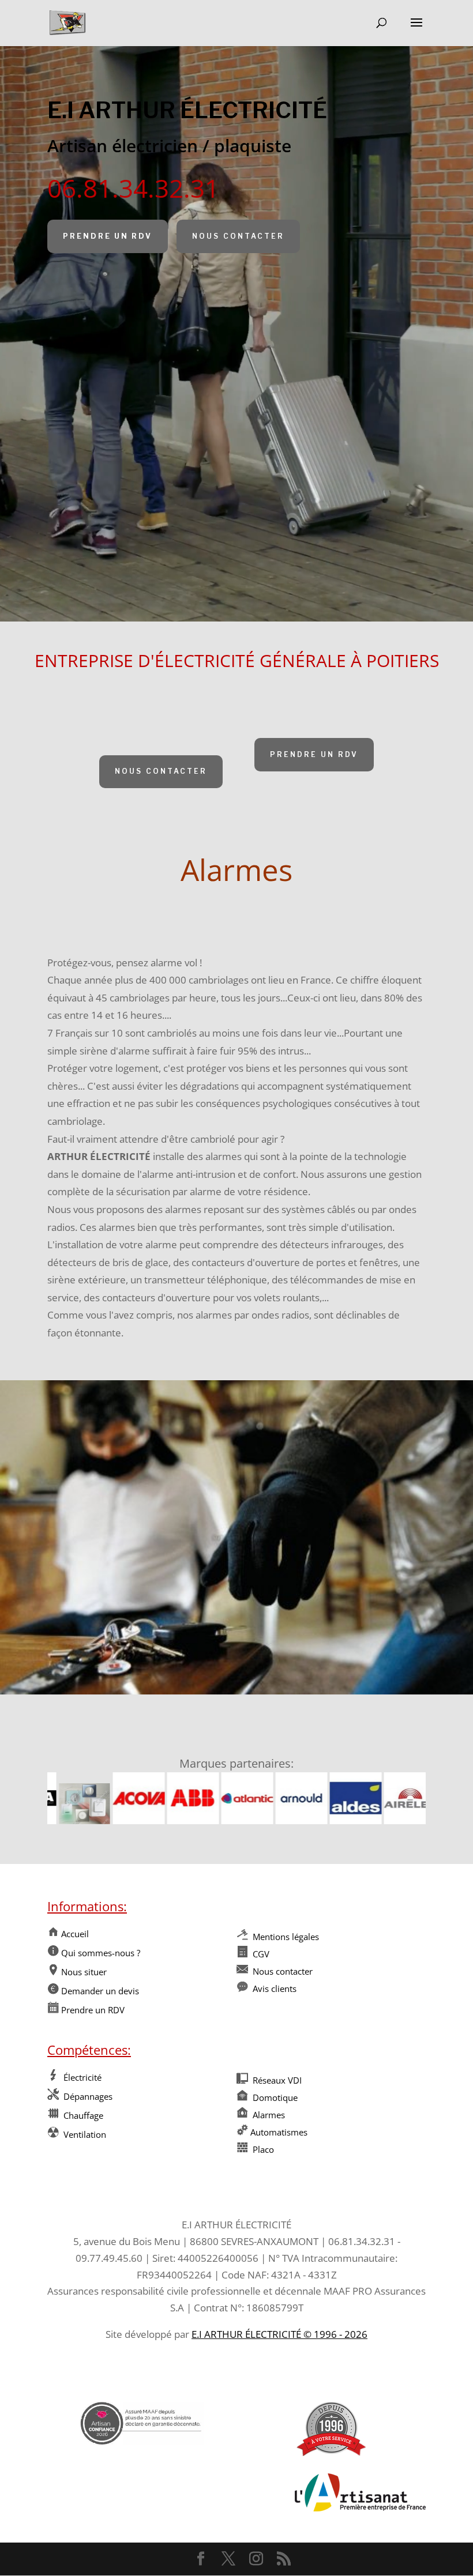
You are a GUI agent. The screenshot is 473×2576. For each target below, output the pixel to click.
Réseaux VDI (276, 2080)
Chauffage (82, 2115)
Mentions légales (285, 1937)
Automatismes (279, 2132)
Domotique (274, 2097)
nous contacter (161, 771)
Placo (262, 2149)
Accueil (74, 1934)
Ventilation (84, 2134)
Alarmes (268, 2115)
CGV (260, 1954)
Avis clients (275, 1989)
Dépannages (86, 2096)
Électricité (80, 2077)
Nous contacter (238, 236)
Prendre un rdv (108, 236)
